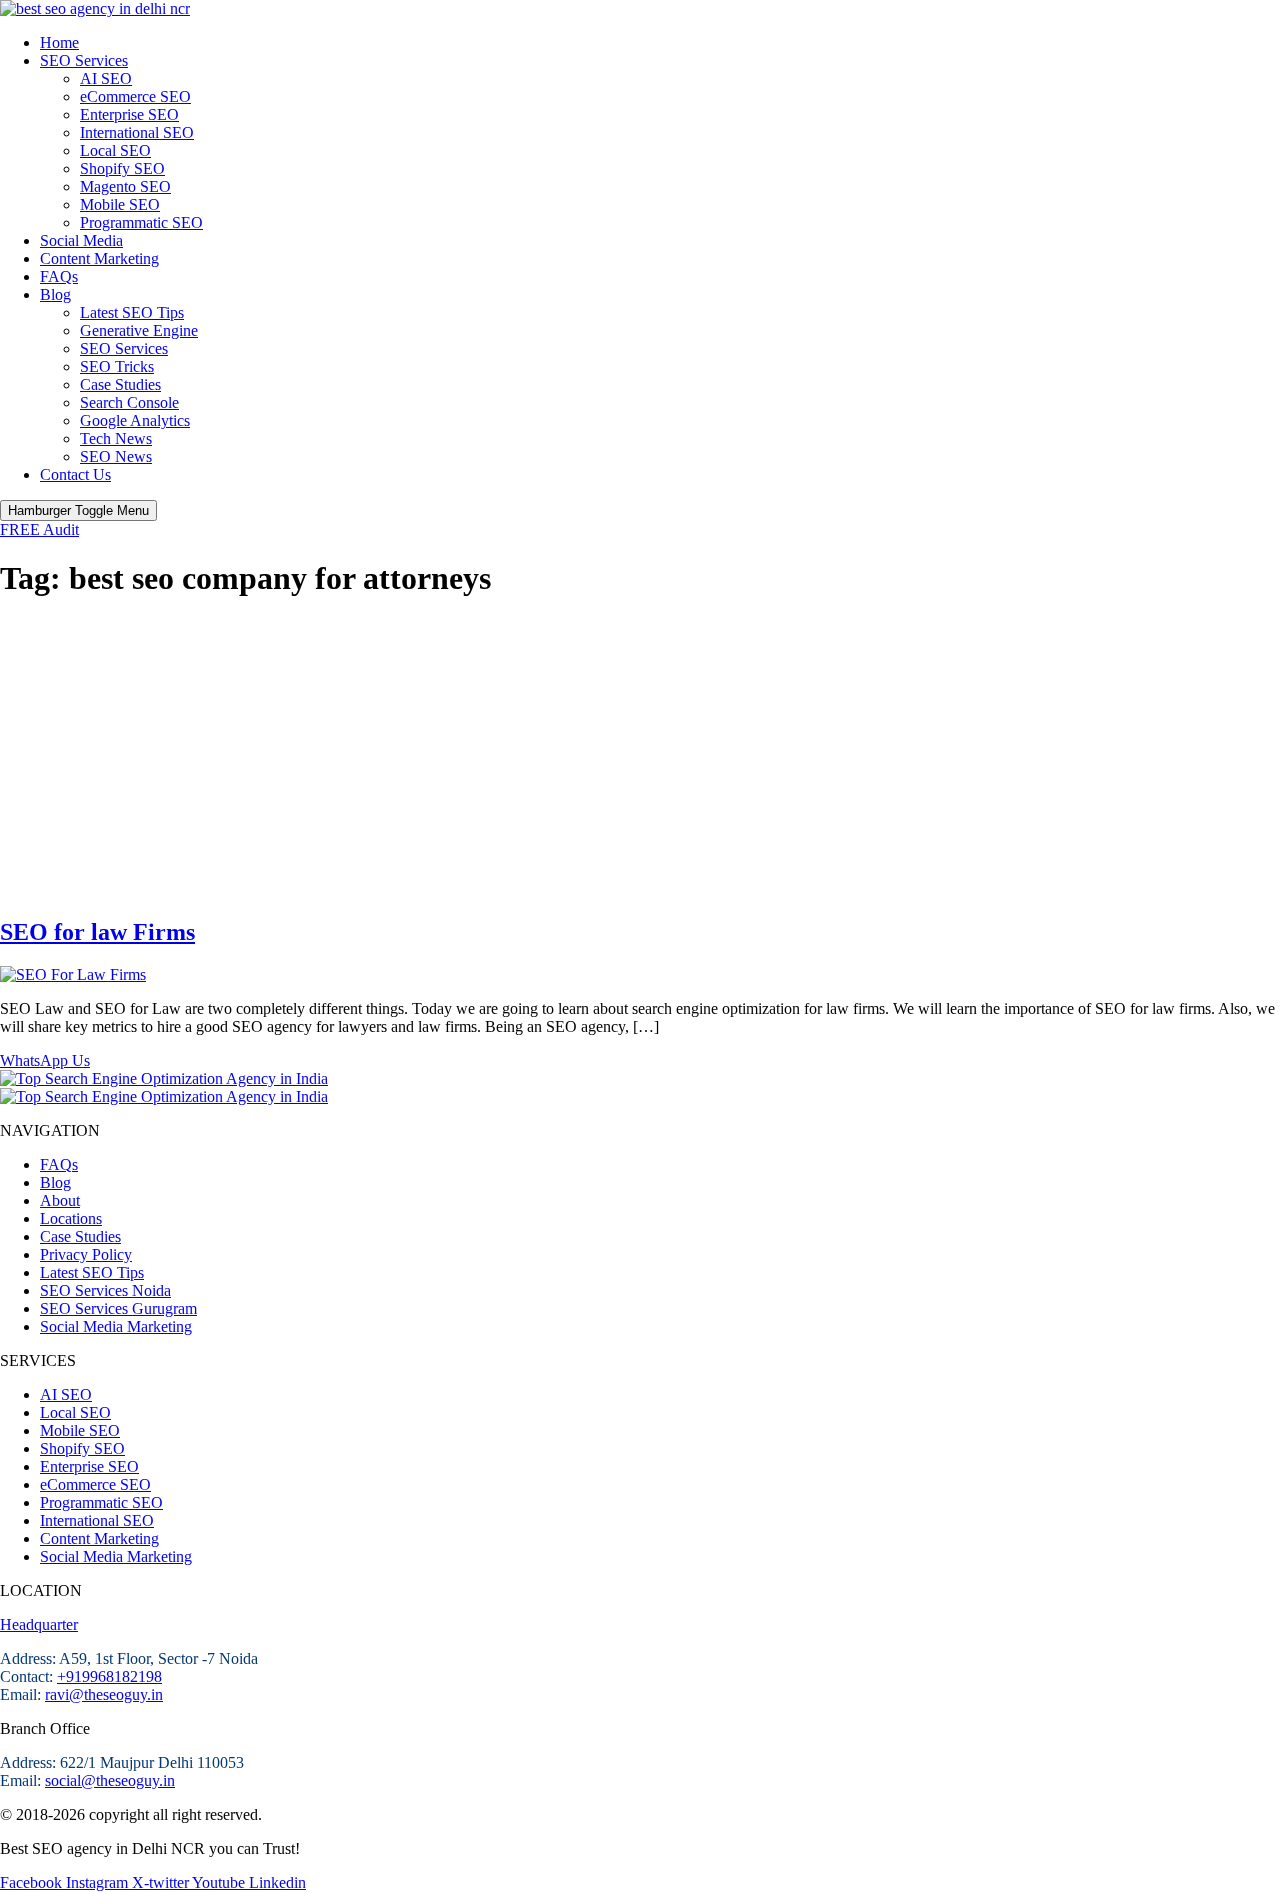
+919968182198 (109, 1676)
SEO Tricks (117, 366)
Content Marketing (99, 258)
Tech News (116, 438)
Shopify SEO (122, 168)
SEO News (116, 456)
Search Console (129, 402)
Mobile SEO (120, 204)
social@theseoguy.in (110, 1780)
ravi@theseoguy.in (104, 1694)
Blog (55, 294)
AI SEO (106, 78)
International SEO (137, 132)
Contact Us (75, 474)
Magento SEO (125, 186)
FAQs (59, 276)
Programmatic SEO (141, 222)
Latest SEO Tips (132, 312)
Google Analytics (135, 420)
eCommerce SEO (135, 96)
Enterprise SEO (129, 114)
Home (59, 42)
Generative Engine (139, 330)
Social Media (81, 240)
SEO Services (84, 60)
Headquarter (39, 1624)
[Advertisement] (640, 759)
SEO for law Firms (97, 932)
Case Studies (120, 384)
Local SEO (115, 150)
